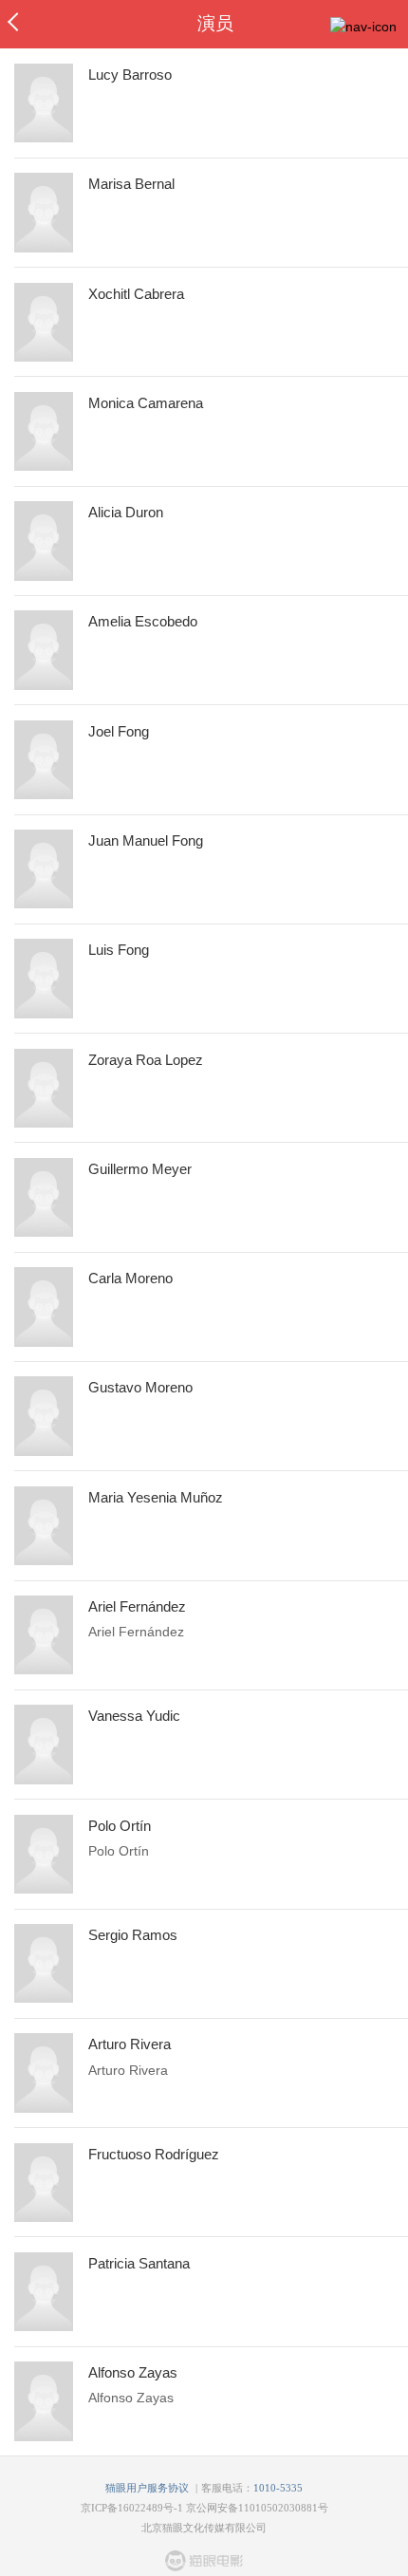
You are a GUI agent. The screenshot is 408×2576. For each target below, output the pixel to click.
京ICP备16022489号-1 (132, 2508)
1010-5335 (278, 2488)
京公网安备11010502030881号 (257, 2508)
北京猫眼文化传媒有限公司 (204, 2528)
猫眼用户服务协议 (147, 2488)
